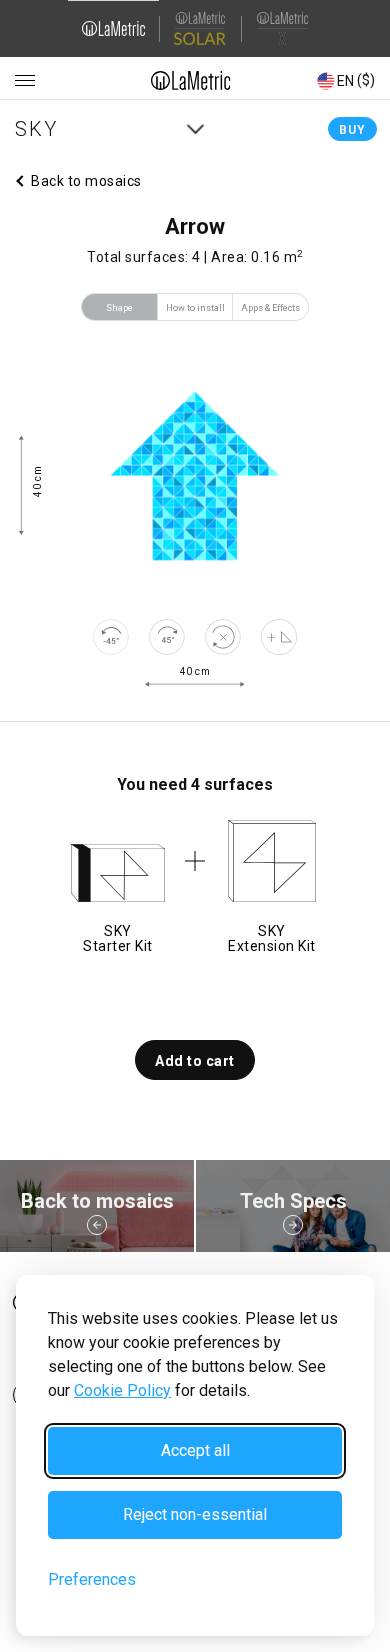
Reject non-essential (195, 1514)
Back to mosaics (86, 181)
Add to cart (195, 1061)
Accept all (195, 1450)
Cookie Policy (122, 1390)
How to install (195, 308)
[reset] (223, 637)
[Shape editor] (279, 637)
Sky (36, 129)
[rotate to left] (111, 637)
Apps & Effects (270, 308)
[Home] (191, 80)
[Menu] (25, 81)
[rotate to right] (167, 637)
